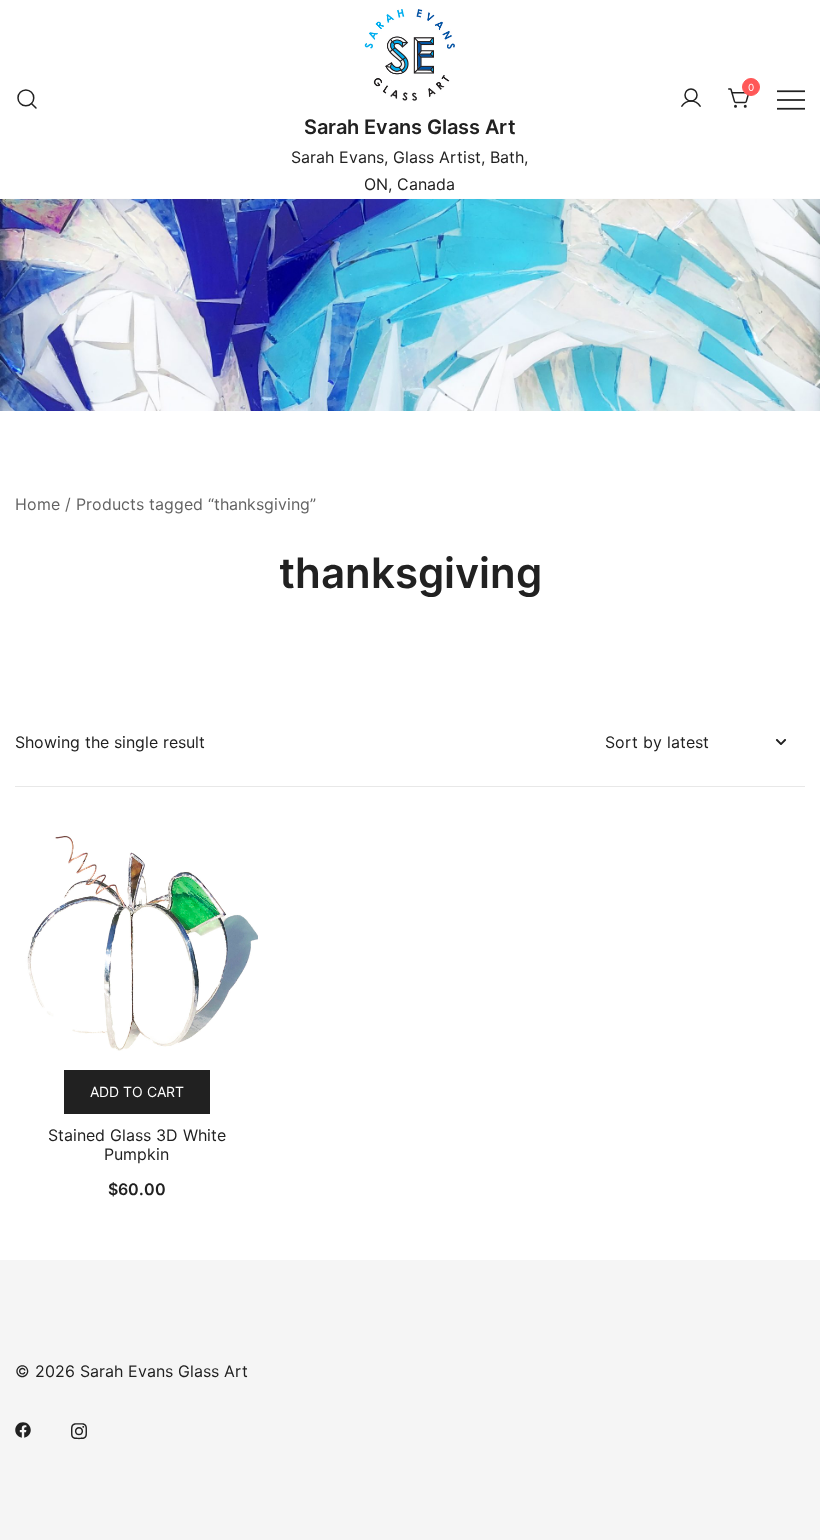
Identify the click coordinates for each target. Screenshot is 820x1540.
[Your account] (691, 99)
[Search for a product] (27, 99)
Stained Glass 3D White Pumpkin (137, 1144)
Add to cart (137, 1091)
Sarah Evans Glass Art (410, 127)
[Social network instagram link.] (79, 1428)
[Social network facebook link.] (23, 1428)
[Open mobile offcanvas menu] (791, 98)
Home (37, 504)
